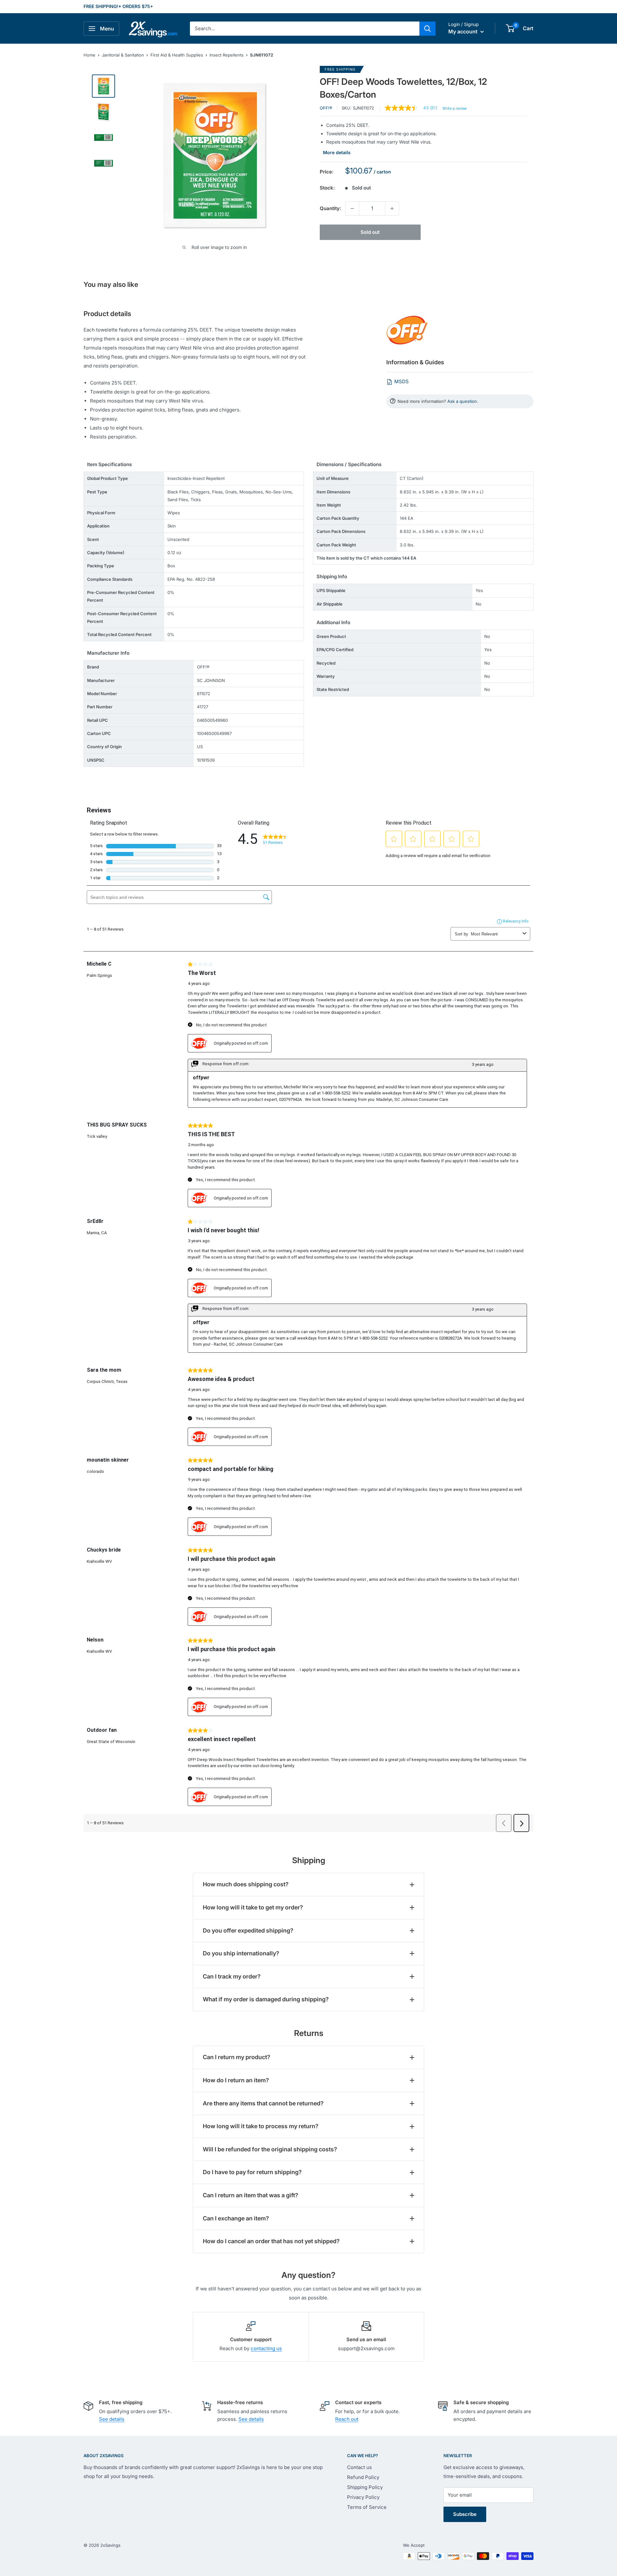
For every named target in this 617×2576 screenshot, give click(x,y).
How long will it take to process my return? (261, 2126)
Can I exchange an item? (236, 2218)
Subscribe (465, 2514)
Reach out (347, 2419)
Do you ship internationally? (241, 1953)
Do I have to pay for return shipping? (252, 2172)
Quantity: (331, 208)
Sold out (370, 232)
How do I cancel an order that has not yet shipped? (271, 2241)
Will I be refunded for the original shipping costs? (270, 2149)
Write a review (455, 109)
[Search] (427, 29)
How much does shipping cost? (246, 1884)
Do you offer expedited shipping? (248, 1930)
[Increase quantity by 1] (392, 208)
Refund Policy (363, 2477)
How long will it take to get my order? (253, 1907)
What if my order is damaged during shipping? (266, 1999)
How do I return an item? (236, 2080)
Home (89, 55)
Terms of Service (367, 2507)
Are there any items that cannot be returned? (263, 2103)
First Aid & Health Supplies (177, 55)
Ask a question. (463, 401)
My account (464, 31)
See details (112, 2419)
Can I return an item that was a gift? (250, 2195)
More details (337, 152)
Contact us (359, 2467)
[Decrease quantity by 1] (352, 208)
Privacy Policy (363, 2497)
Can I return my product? (237, 2057)
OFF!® (326, 108)
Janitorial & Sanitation (123, 55)
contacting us (266, 2348)
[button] (510, 28)
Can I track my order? (232, 1976)
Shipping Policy (365, 2487)
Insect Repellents (227, 55)
